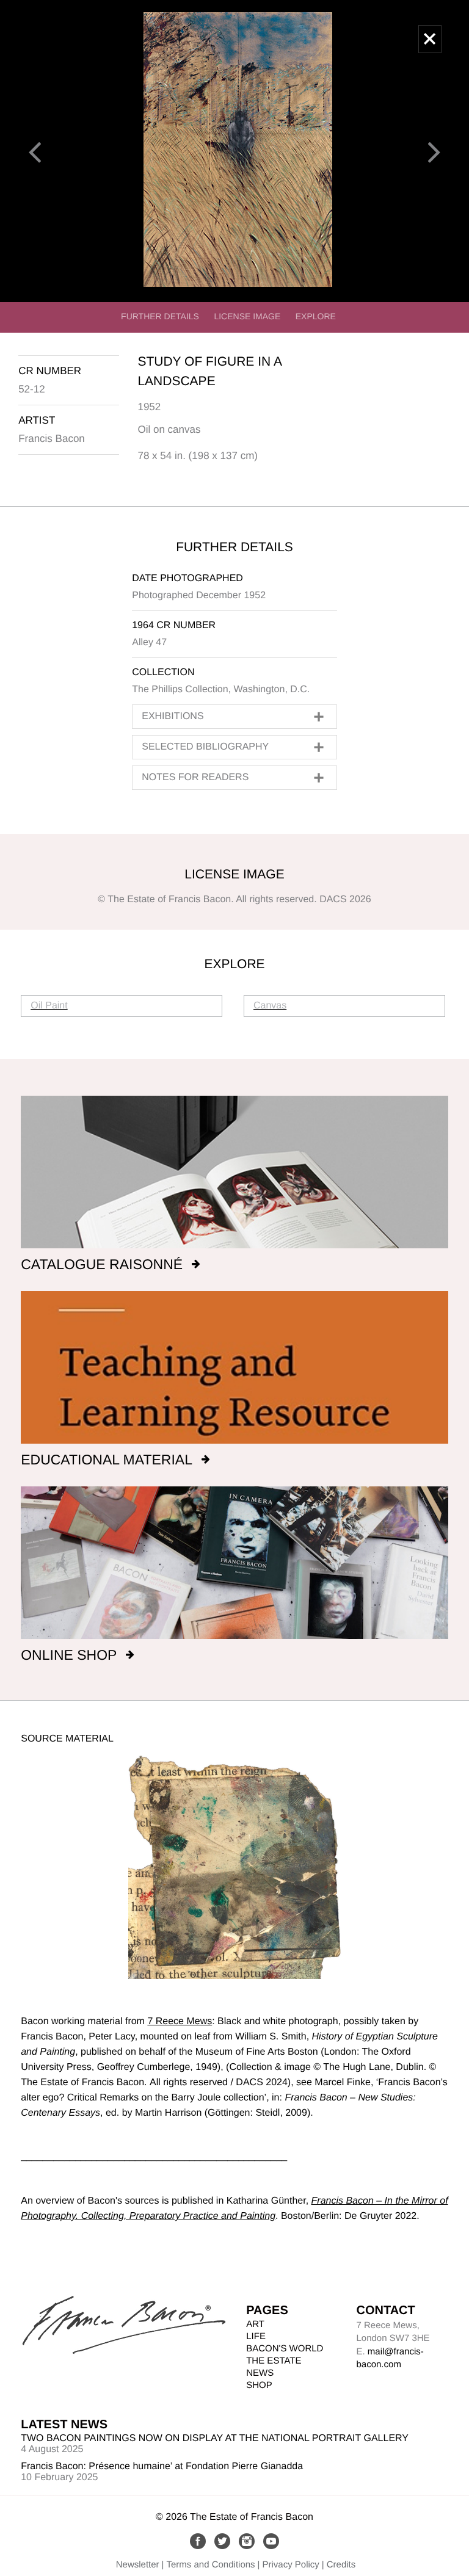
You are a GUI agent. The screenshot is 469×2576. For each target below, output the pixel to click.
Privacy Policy (290, 2565)
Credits (341, 2565)
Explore (316, 316)
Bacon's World (285, 2349)
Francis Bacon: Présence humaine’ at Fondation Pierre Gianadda (162, 2466)
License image (247, 316)
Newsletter (138, 2565)
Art (255, 2324)
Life (256, 2336)
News (260, 2373)
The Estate (274, 2361)
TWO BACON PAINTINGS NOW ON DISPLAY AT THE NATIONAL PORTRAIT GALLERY (215, 2438)
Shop (259, 2385)
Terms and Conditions (211, 2565)
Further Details (160, 316)
